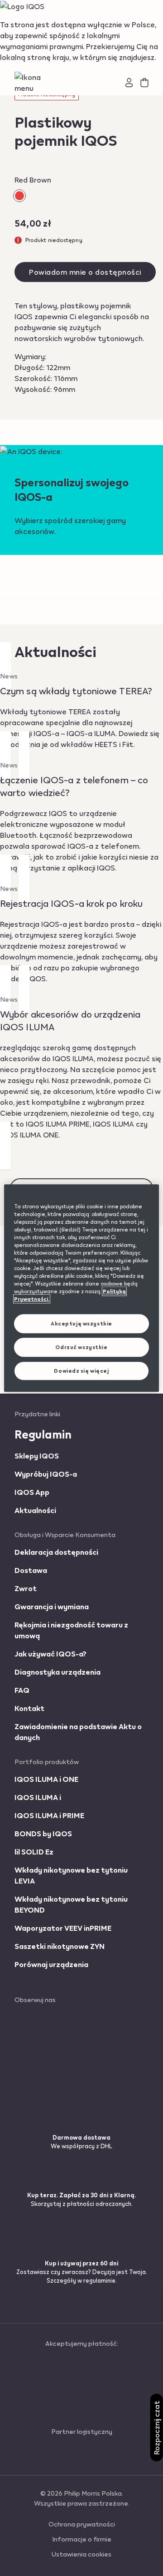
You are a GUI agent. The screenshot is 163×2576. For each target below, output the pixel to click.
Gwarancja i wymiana (52, 1606)
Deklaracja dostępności (56, 1552)
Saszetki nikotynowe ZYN (60, 1946)
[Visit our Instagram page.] (45, 2033)
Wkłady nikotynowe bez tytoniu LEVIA (71, 1875)
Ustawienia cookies (81, 2554)
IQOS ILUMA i (38, 1797)
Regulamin (43, 1434)
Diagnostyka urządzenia (58, 1672)
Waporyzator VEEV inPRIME (63, 1928)
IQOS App (32, 1492)
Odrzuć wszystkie (81, 1347)
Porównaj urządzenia (51, 1964)
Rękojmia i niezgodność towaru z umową (71, 1630)
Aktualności (35, 1510)
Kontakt (29, 1708)
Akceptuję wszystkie (81, 1324)
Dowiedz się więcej (81, 1371)
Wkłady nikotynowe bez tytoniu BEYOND (71, 1904)
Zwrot (26, 1588)
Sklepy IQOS (37, 1456)
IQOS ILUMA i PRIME (49, 1815)
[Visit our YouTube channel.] (41, 2066)
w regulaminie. (97, 2280)
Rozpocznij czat (156, 2428)
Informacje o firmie (82, 2539)
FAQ (22, 1690)
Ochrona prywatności (82, 2524)
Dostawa (31, 1570)
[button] (37, 83)
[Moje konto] (129, 83)
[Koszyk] (144, 83)
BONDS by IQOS (43, 1833)
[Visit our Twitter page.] (40, 2049)
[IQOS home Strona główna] (82, 83)
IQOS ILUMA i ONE (46, 1779)
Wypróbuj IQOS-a (46, 1474)
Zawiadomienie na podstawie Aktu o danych (78, 1732)
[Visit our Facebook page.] (44, 2017)
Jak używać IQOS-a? (50, 1654)
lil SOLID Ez (34, 1852)
